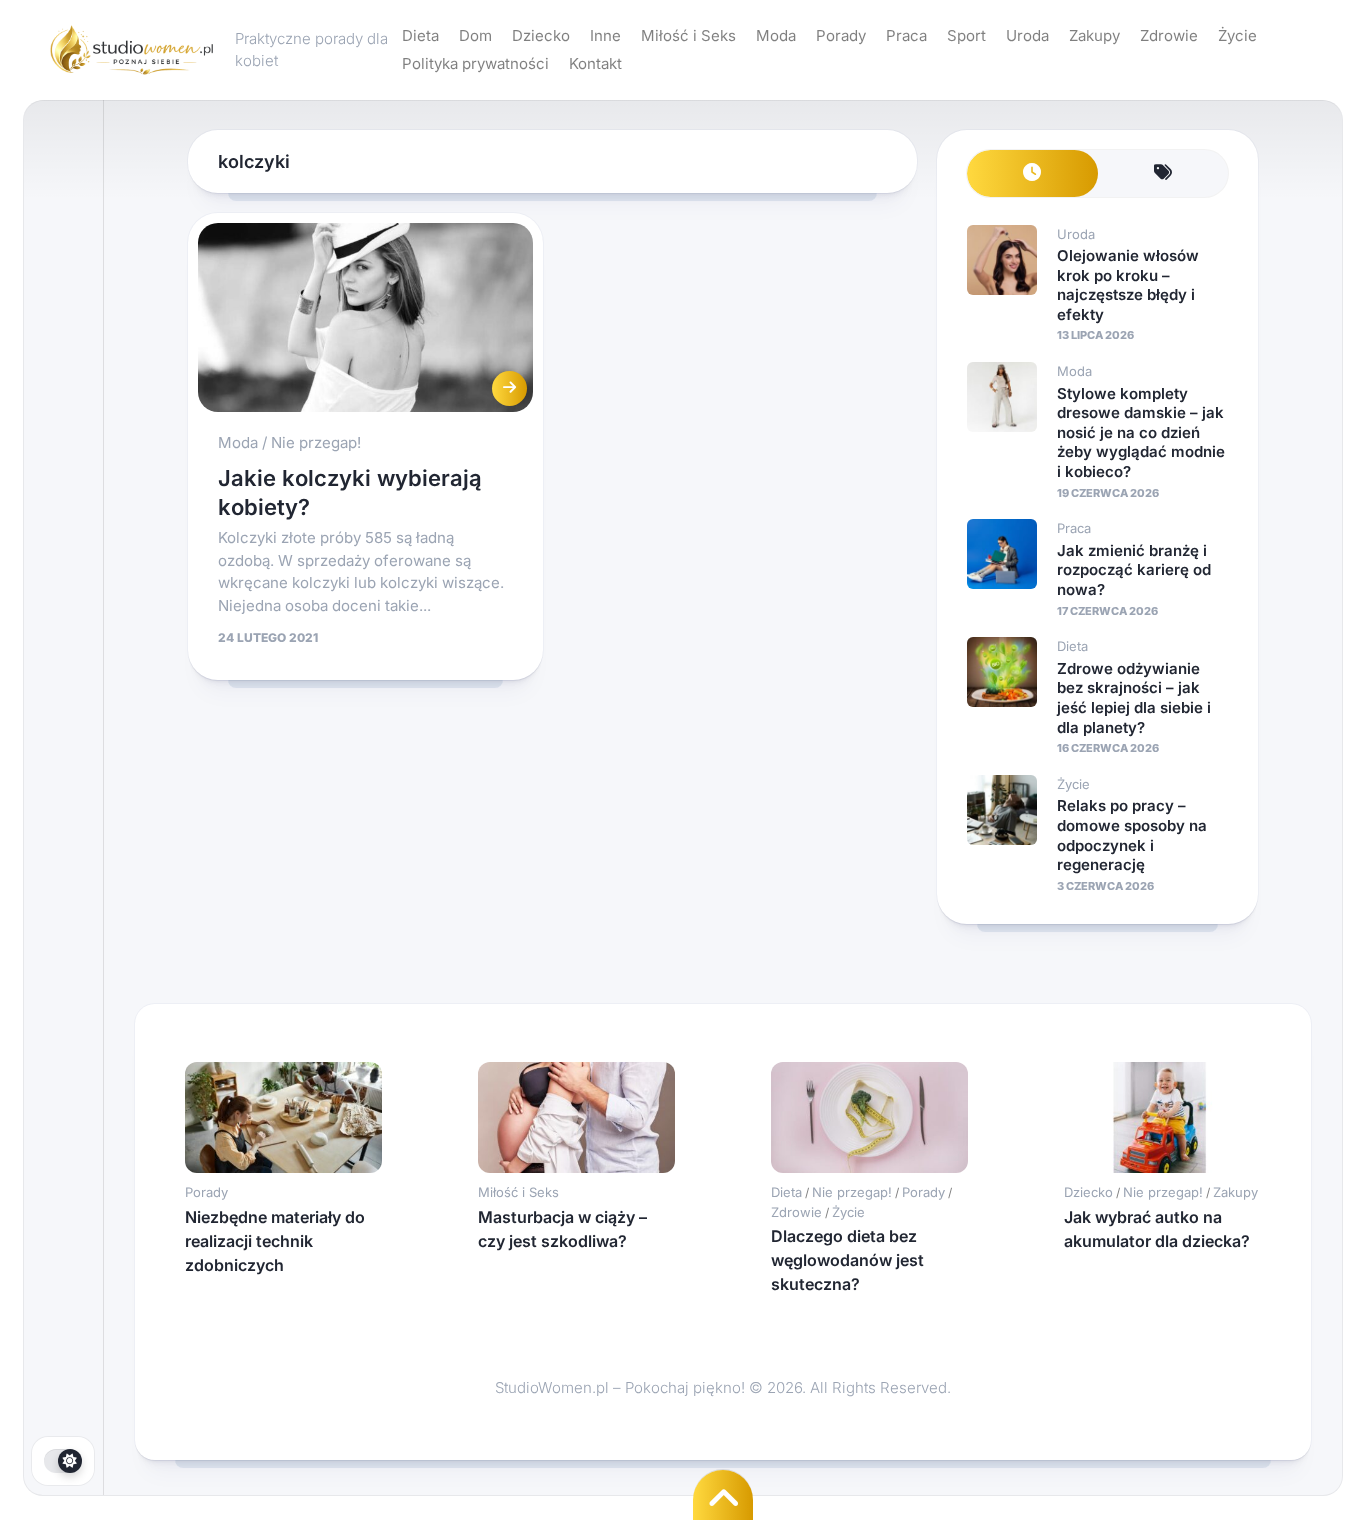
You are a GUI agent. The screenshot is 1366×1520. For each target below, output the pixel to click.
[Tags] (1163, 173)
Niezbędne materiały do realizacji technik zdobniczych (275, 1241)
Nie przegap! (316, 442)
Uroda (1027, 35)
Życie (1237, 35)
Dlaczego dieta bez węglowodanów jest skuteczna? (847, 1260)
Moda (776, 35)
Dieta (420, 35)
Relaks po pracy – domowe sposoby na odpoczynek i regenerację (1132, 835)
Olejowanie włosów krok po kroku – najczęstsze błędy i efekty (1128, 285)
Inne (605, 35)
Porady (841, 35)
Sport (966, 35)
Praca (906, 35)
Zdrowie (1169, 35)
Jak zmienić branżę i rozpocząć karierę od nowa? (1134, 570)
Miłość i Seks (688, 35)
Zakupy (1094, 35)
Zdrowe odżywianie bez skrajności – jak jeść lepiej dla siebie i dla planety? (1134, 698)
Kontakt (595, 63)
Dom (475, 35)
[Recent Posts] (1032, 173)
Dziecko (541, 35)
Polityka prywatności (475, 63)
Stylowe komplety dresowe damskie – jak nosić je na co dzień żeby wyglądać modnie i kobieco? (1141, 432)
